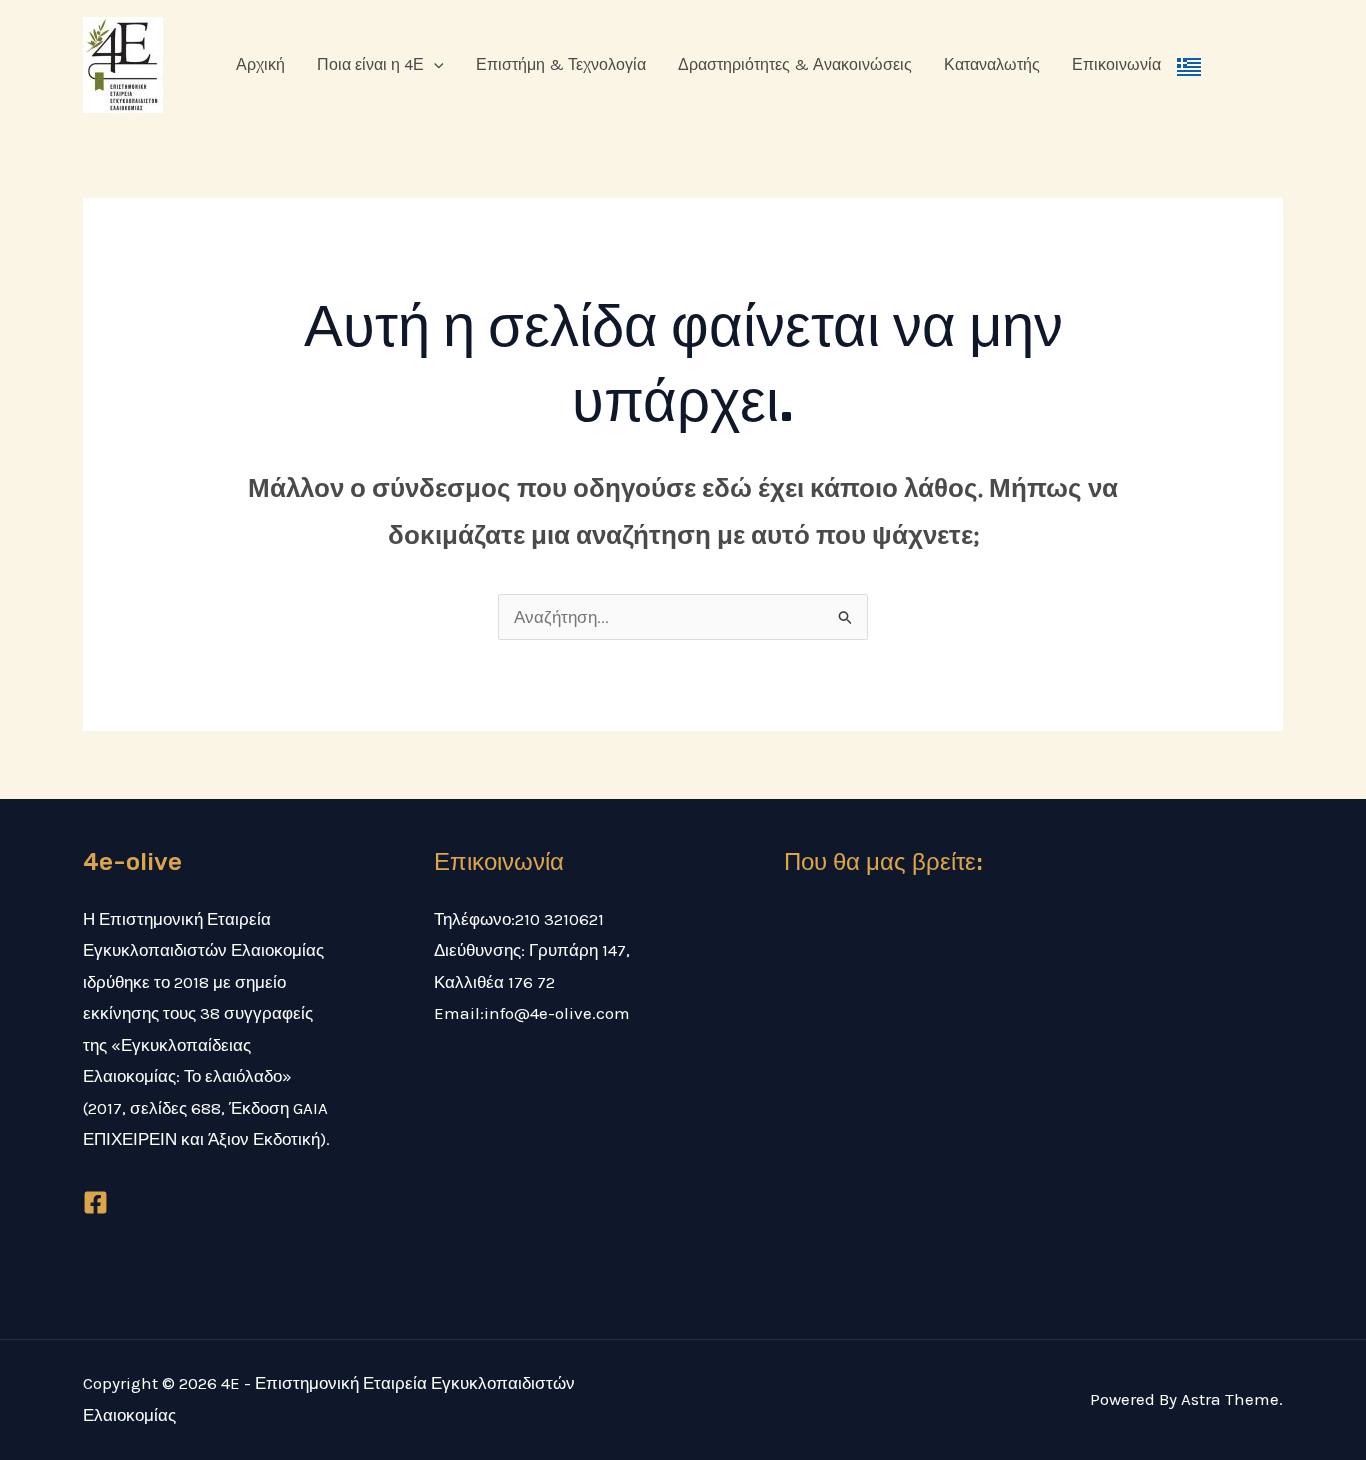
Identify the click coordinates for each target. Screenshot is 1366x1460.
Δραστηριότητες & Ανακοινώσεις (795, 64)
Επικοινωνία (1116, 64)
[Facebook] (95, 1202)
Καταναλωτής (992, 64)
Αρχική (260, 64)
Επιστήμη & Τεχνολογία (561, 64)
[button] (434, 65)
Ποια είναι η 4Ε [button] (370, 64)
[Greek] (1189, 65)
